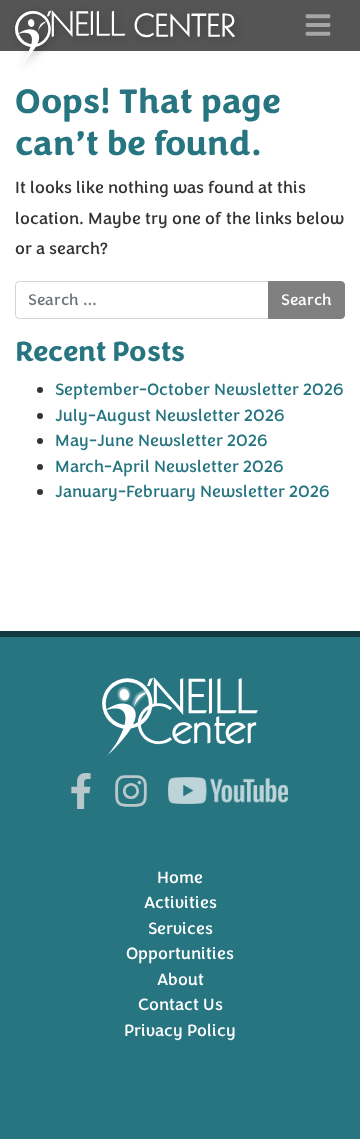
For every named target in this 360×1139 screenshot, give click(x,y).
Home (180, 877)
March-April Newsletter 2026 (169, 466)
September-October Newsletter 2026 (199, 389)
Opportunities (180, 953)
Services (180, 928)
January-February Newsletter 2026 (192, 491)
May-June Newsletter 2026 (161, 440)
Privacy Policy (180, 1030)
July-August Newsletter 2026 (170, 415)
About (180, 979)
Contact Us (180, 1004)
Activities (180, 902)
